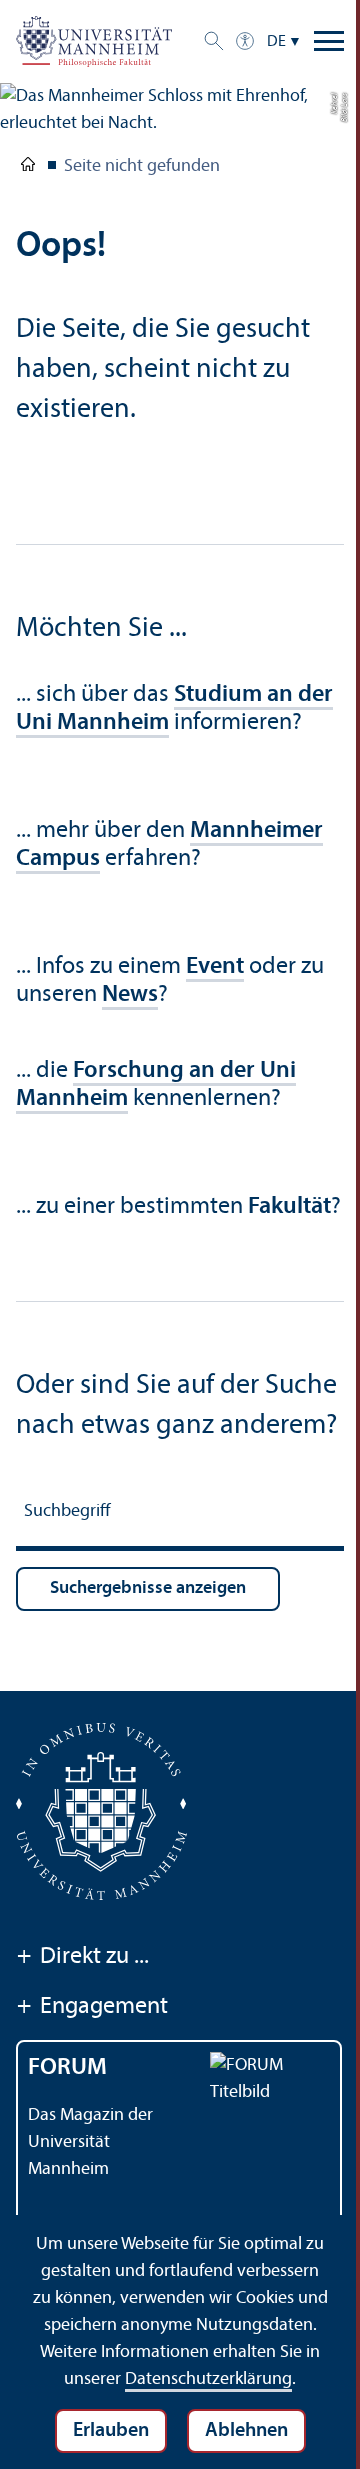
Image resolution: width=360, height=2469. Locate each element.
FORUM (67, 2068)
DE (276, 42)
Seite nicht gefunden (142, 166)
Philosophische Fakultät (28, 168)
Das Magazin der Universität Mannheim (90, 2142)
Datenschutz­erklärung (208, 2379)
